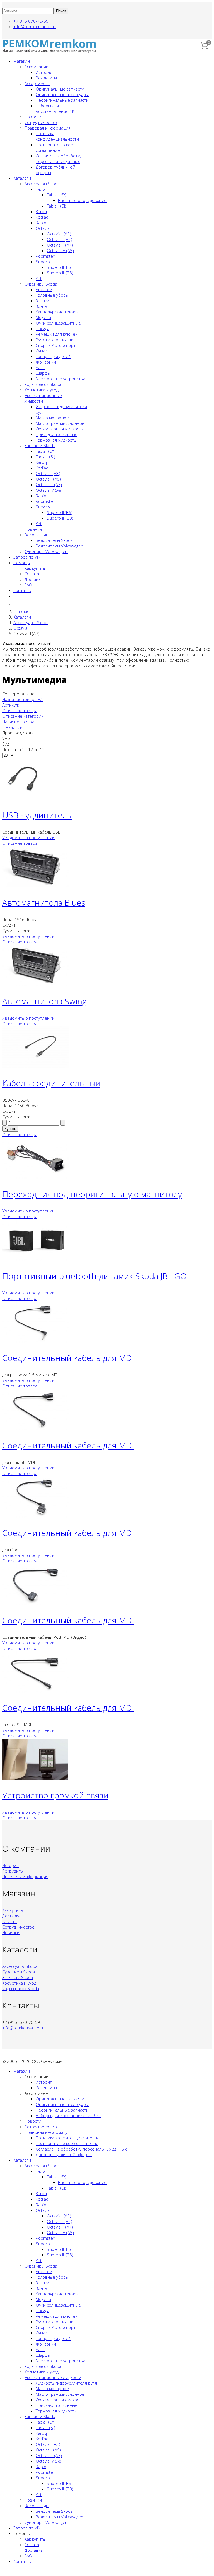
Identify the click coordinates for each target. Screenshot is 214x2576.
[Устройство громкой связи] (35, 1778)
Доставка (34, 579)
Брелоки (44, 289)
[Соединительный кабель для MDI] (36, 1341)
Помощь (22, 563)
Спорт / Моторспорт (56, 345)
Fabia (41, 189)
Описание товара (20, 710)
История (44, 72)
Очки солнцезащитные (58, 323)
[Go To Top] (3, 2571)
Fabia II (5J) (57, 206)
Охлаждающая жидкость (59, 429)
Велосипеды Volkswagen (59, 546)
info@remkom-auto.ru (35, 26)
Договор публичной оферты (64, 2154)
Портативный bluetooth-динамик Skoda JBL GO (94, 1276)
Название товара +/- (23, 699)
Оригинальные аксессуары (62, 94)
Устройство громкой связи (55, 1795)
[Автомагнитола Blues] (36, 886)
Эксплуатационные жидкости (53, 2377)
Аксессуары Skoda (42, 184)
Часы (40, 367)
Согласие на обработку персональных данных (59, 159)
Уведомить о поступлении (28, 837)
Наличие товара (18, 722)
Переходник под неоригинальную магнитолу (92, 1194)
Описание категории (23, 716)
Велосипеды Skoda (54, 540)
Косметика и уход (42, 390)
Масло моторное (52, 418)
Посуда (42, 328)
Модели (43, 317)
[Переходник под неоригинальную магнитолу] (36, 1177)
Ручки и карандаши (55, 340)
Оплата (32, 574)
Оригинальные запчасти (60, 89)
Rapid (41, 223)
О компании (37, 67)
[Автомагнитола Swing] (36, 984)
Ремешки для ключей (57, 334)
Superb (43, 262)
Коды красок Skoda (43, 384)
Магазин (22, 61)
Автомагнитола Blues (44, 903)
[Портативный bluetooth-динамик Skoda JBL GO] (36, 1259)
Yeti (39, 278)
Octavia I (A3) (59, 234)
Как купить (35, 568)
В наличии (12, 727)
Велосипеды (37, 535)
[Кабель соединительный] (36, 1066)
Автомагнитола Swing (44, 1001)
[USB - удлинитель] (23, 798)
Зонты (42, 306)
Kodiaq (42, 217)
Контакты (22, 590)
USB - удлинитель (37, 815)
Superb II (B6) (60, 267)
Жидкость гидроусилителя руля (66, 2383)
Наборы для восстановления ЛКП (56, 108)
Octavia (43, 228)
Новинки (33, 529)
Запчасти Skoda (40, 445)
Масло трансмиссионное (60, 423)
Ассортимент (37, 83)
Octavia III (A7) (60, 245)
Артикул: (11, 705)
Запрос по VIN (27, 557)
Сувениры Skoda (41, 284)
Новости (33, 117)
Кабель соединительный (51, 1083)
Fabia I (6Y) (57, 195)
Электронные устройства (60, 379)
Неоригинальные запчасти (62, 100)
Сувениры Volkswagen (46, 551)
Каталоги (22, 178)
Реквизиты (46, 78)
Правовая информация (48, 128)
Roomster (45, 256)
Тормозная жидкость (56, 440)
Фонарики (46, 362)
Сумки (42, 351)
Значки (42, 301)
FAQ (28, 585)
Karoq (41, 211)
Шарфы (43, 373)
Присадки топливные (57, 434)
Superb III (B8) (60, 273)
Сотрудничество (41, 122)
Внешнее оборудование (82, 200)
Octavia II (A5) (59, 239)
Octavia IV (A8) (60, 250)
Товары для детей (53, 356)
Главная (21, 611)
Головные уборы (52, 295)
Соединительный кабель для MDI (68, 1358)
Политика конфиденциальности (57, 136)
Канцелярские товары (57, 312)
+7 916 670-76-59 (31, 21)
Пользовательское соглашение (54, 147)
